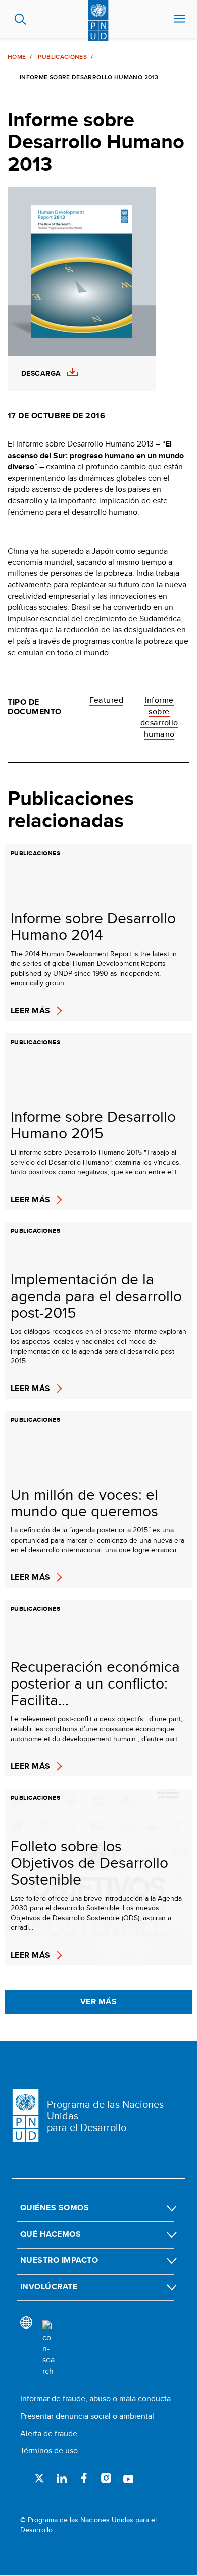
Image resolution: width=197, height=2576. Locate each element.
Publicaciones (62, 57)
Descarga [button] (41, 374)
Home (17, 57)
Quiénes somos (55, 2208)
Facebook (84, 2478)
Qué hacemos (51, 2234)
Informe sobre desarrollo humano (159, 717)
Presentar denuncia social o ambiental (87, 2416)
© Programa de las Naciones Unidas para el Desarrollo (88, 2525)
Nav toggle (179, 19)
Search (20, 19)
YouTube (128, 2478)
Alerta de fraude (49, 2433)
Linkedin (62, 2478)
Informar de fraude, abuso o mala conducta (95, 2398)
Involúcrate (49, 2286)
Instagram (106, 2478)
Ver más (98, 2001)
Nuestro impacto (59, 2260)
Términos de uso (49, 2450)
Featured (107, 700)
